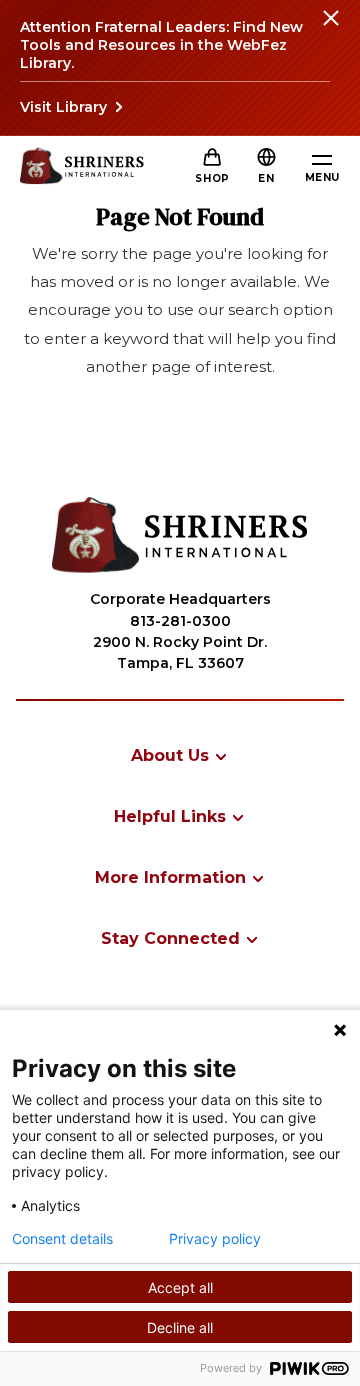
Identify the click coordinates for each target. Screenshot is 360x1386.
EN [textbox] (266, 178)
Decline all (180, 1327)
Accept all (180, 1287)
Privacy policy (215, 1239)
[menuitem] (180, 755)
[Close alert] (330, 30)
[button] (266, 178)
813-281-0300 (180, 621)
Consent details (62, 1239)
